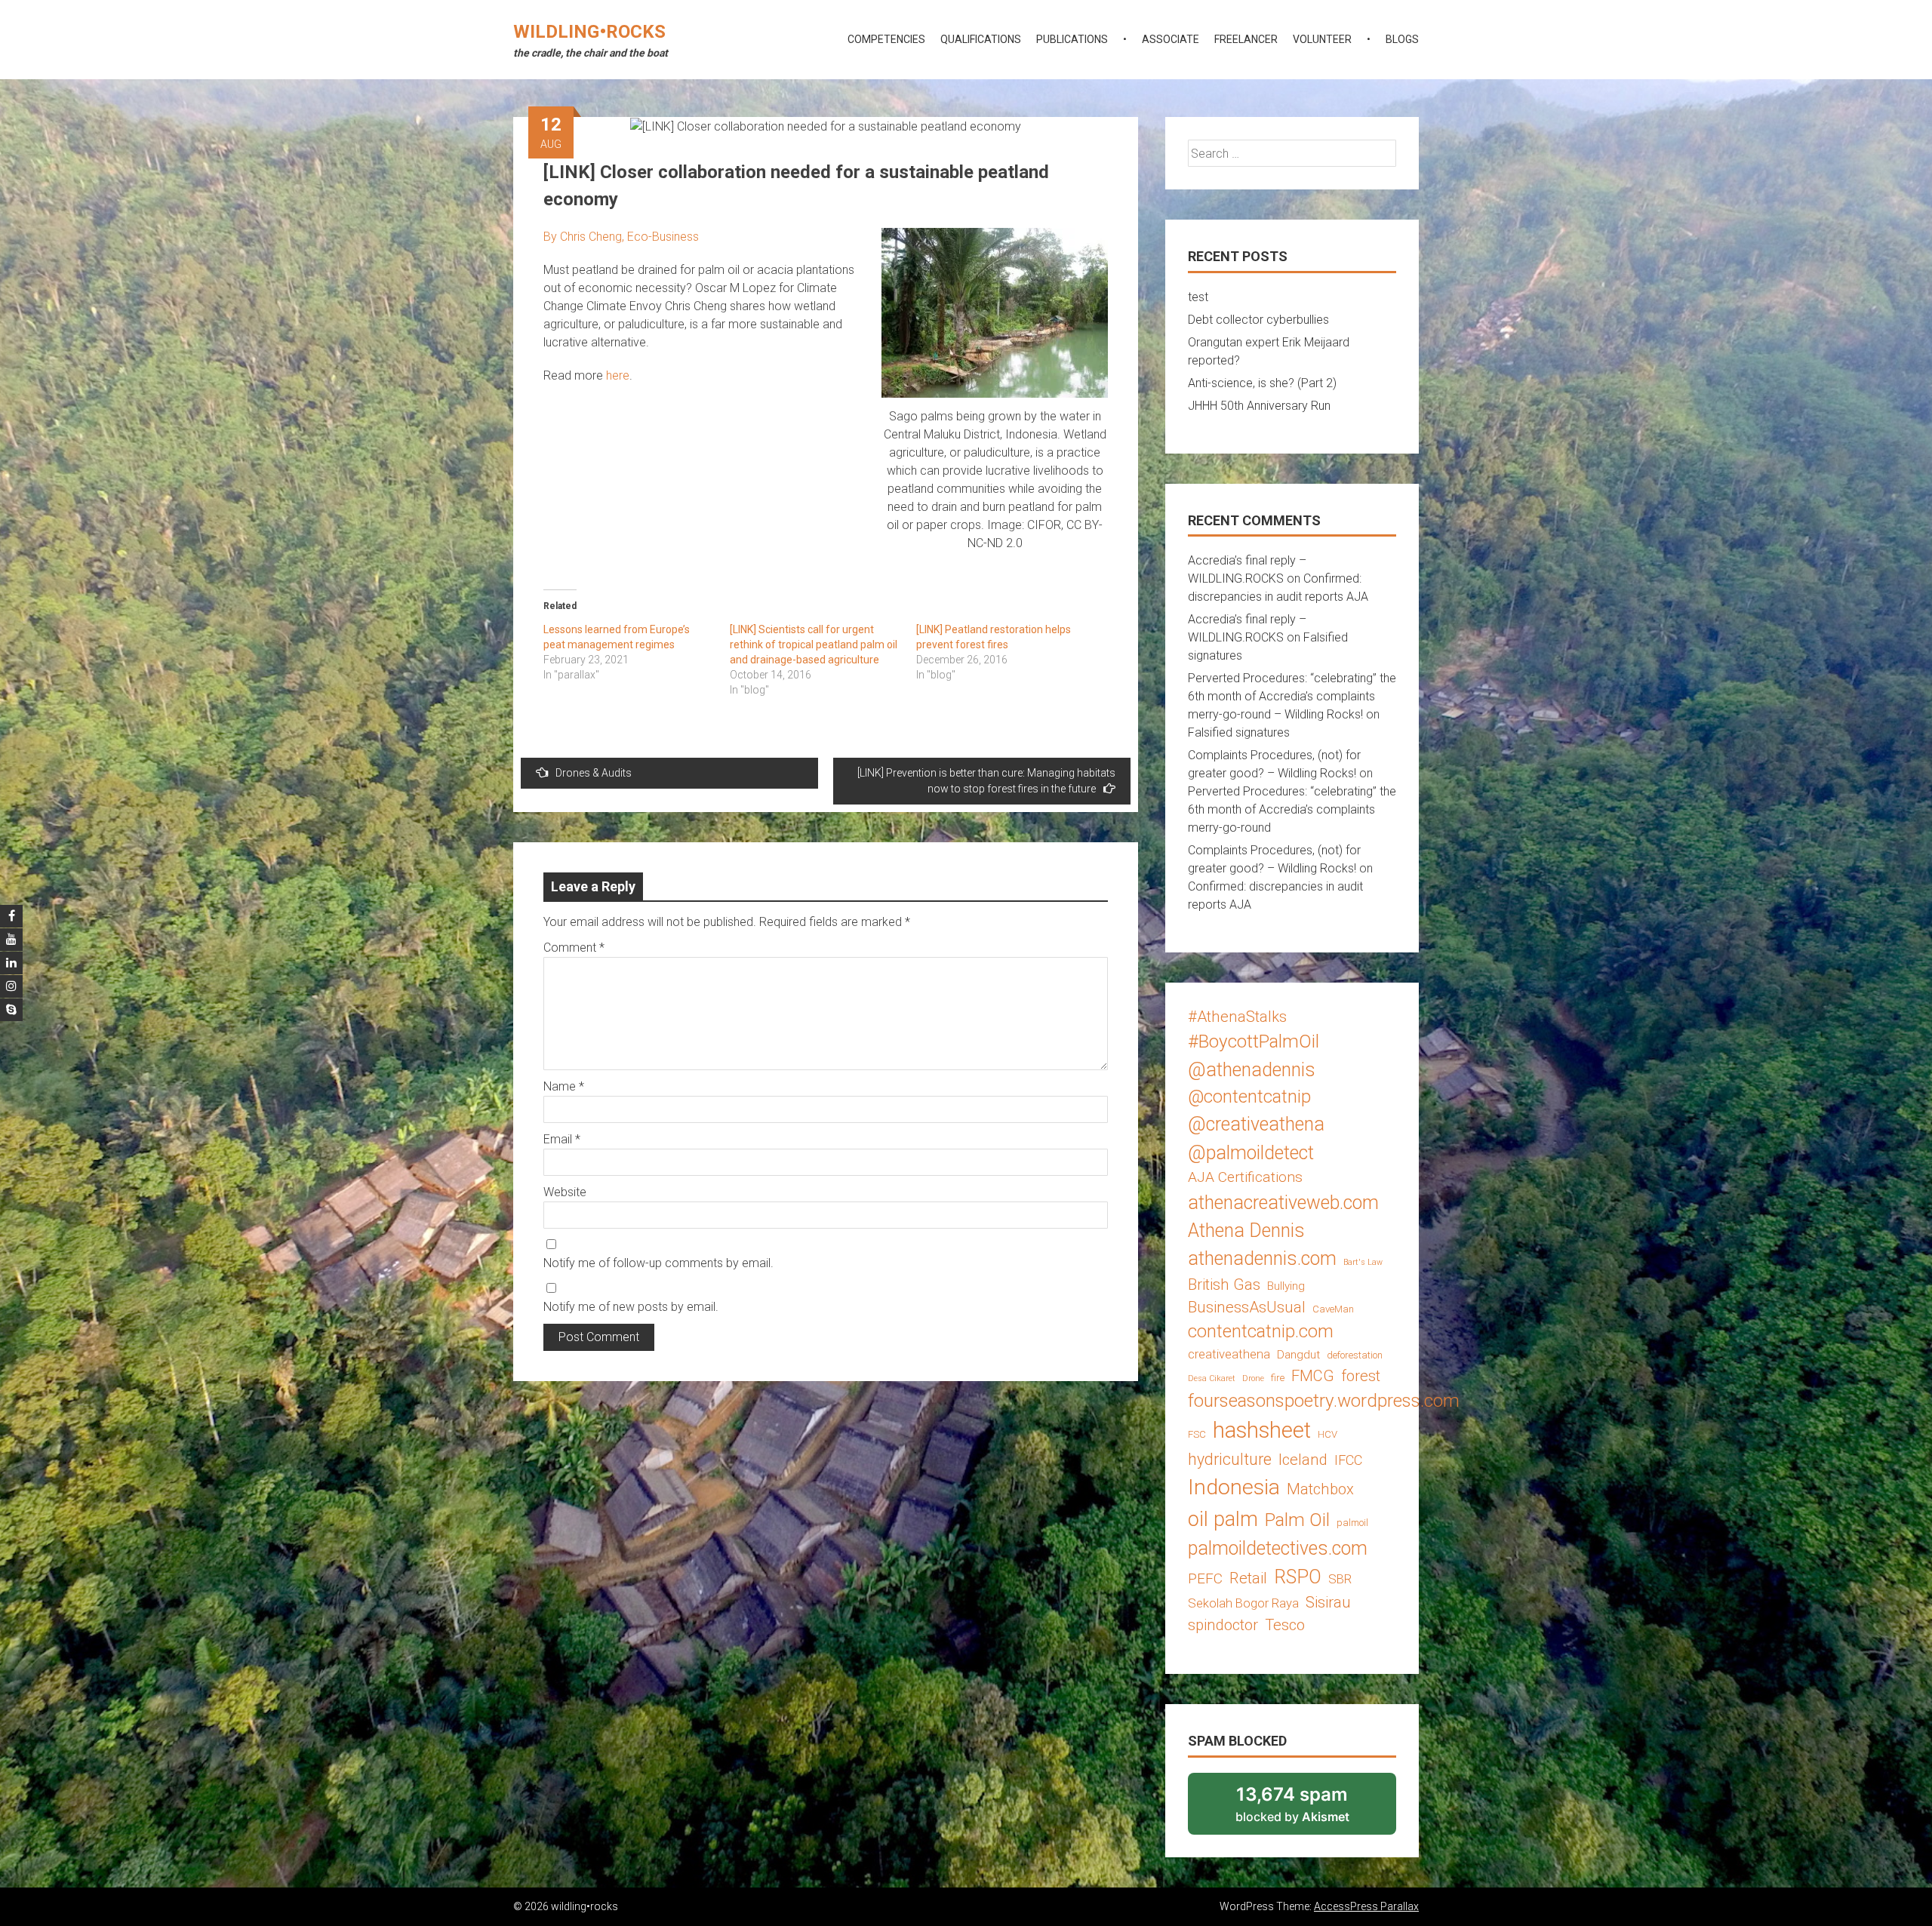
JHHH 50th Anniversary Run (1259, 406)
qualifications (981, 39)
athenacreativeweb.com (1283, 1203)
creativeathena (1229, 1354)
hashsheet (1262, 1430)
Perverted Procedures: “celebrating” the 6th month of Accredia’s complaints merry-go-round (1292, 809)
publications (1072, 39)
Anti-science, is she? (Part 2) (1262, 383)
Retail (1248, 1578)
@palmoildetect (1251, 1153)
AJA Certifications (1245, 1177)
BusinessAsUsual (1247, 1307)
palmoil (1352, 1523)
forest (1361, 1376)
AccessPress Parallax (1366, 1906)
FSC (1197, 1434)
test (1198, 297)
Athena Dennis (1246, 1231)
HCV (1327, 1434)
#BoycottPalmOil (1254, 1041)
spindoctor (1223, 1625)
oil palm (1223, 1519)
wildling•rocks (589, 32)
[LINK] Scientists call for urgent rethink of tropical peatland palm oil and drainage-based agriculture (814, 645)
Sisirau (1328, 1602)
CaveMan (1333, 1309)
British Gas (1224, 1285)
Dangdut (1298, 1355)
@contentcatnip (1249, 1097)
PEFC (1205, 1578)
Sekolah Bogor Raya (1243, 1603)
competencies (886, 39)
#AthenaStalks (1237, 1017)
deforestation (1355, 1355)
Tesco (1285, 1625)
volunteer (1322, 39)
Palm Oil (1297, 1520)
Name (564, 1086)
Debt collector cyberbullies (1258, 320)
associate (1171, 39)
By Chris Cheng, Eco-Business (621, 237)
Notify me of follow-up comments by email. (658, 1263)
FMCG (1313, 1376)
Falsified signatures (1239, 732)
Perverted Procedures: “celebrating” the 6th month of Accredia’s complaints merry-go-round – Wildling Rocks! (1292, 696)
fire (1278, 1378)
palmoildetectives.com (1278, 1548)
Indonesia (1234, 1487)
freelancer (1246, 39)
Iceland (1303, 1460)
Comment (574, 948)
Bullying (1286, 1286)
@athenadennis (1252, 1070)
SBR (1340, 1579)
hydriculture (1230, 1459)
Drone (1253, 1378)
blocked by (1312, 1809)
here (618, 375)
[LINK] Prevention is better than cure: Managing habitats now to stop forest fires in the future (986, 781)
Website (565, 1192)
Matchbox (1320, 1489)
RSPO (1298, 1577)
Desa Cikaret (1212, 1378)
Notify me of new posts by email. (631, 1307)
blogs (1402, 39)
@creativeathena (1256, 1124)
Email (562, 1139)
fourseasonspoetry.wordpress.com (1324, 1400)
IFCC (1348, 1460)
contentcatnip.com (1261, 1331)
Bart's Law (1363, 1262)
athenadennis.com (1262, 1258)
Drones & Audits (594, 773)
